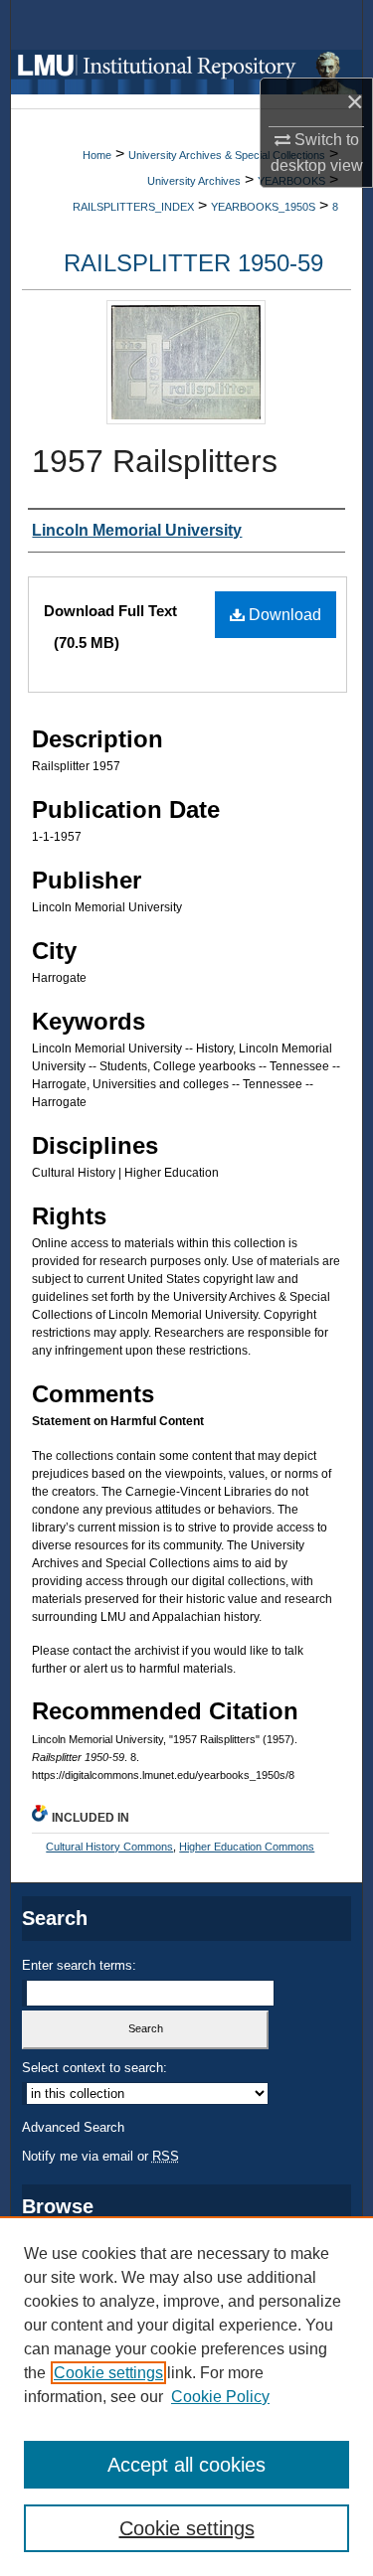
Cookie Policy (220, 2397)
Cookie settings (108, 2373)
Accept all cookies (186, 2465)
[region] (186, 2396)
